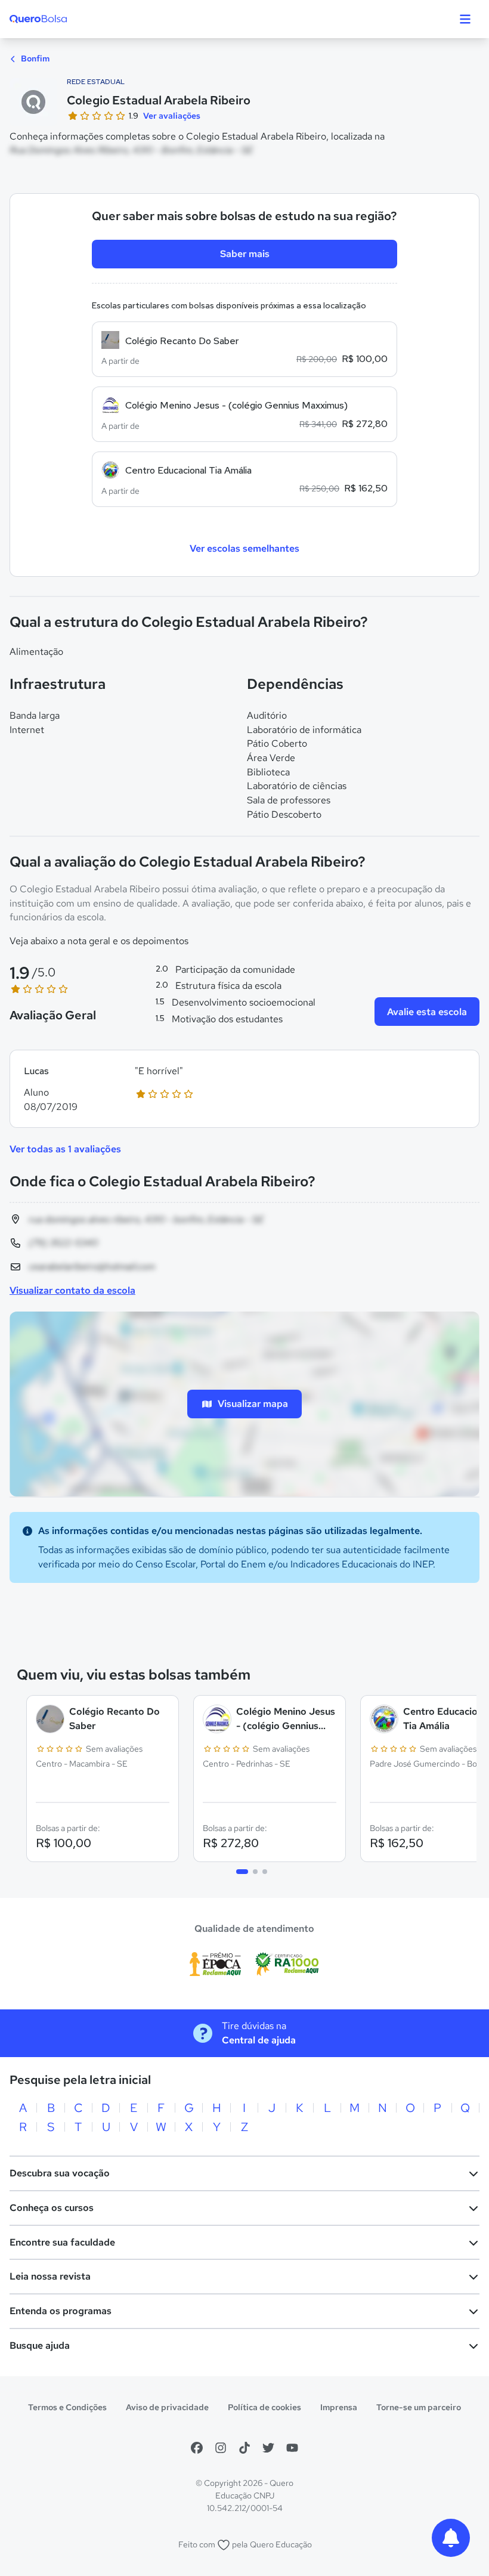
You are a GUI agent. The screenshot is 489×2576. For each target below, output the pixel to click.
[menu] (465, 19)
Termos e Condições (67, 2407)
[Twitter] (268, 2448)
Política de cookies (264, 2407)
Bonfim (34, 58)
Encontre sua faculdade (62, 2242)
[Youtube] (292, 2448)
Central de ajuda (259, 2040)
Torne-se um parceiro (419, 2407)
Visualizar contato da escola (72, 1290)
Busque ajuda (40, 2345)
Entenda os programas (61, 2311)
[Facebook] (197, 2448)
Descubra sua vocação (60, 2173)
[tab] (242, 1872)
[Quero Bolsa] (62, 19)
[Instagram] (221, 2448)
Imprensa (339, 2407)
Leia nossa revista (50, 2276)
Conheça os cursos (52, 2208)
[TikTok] (244, 2448)
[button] (244, 1089)
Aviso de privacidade (167, 2407)
